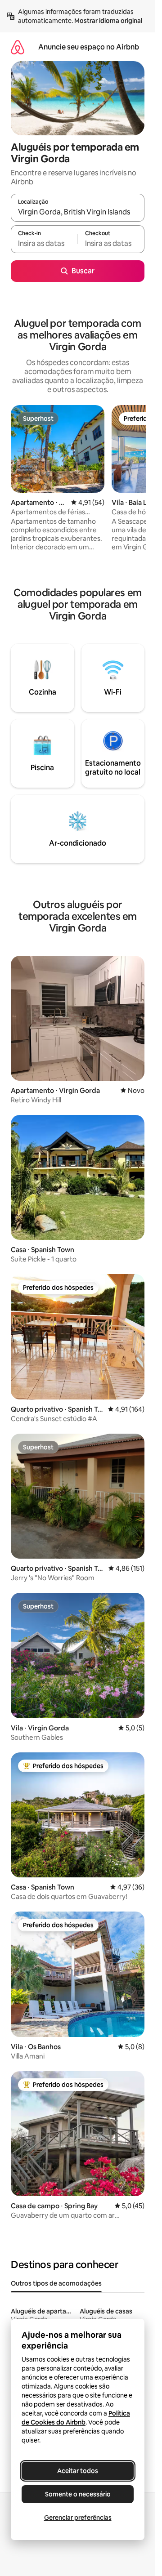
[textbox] (44, 243)
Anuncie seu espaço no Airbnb (89, 47)
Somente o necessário (78, 2494)
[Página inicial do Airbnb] (18, 47)
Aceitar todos (78, 2471)
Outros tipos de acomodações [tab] (56, 2283)
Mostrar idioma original (108, 21)
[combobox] (78, 212)
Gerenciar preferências (78, 2518)
